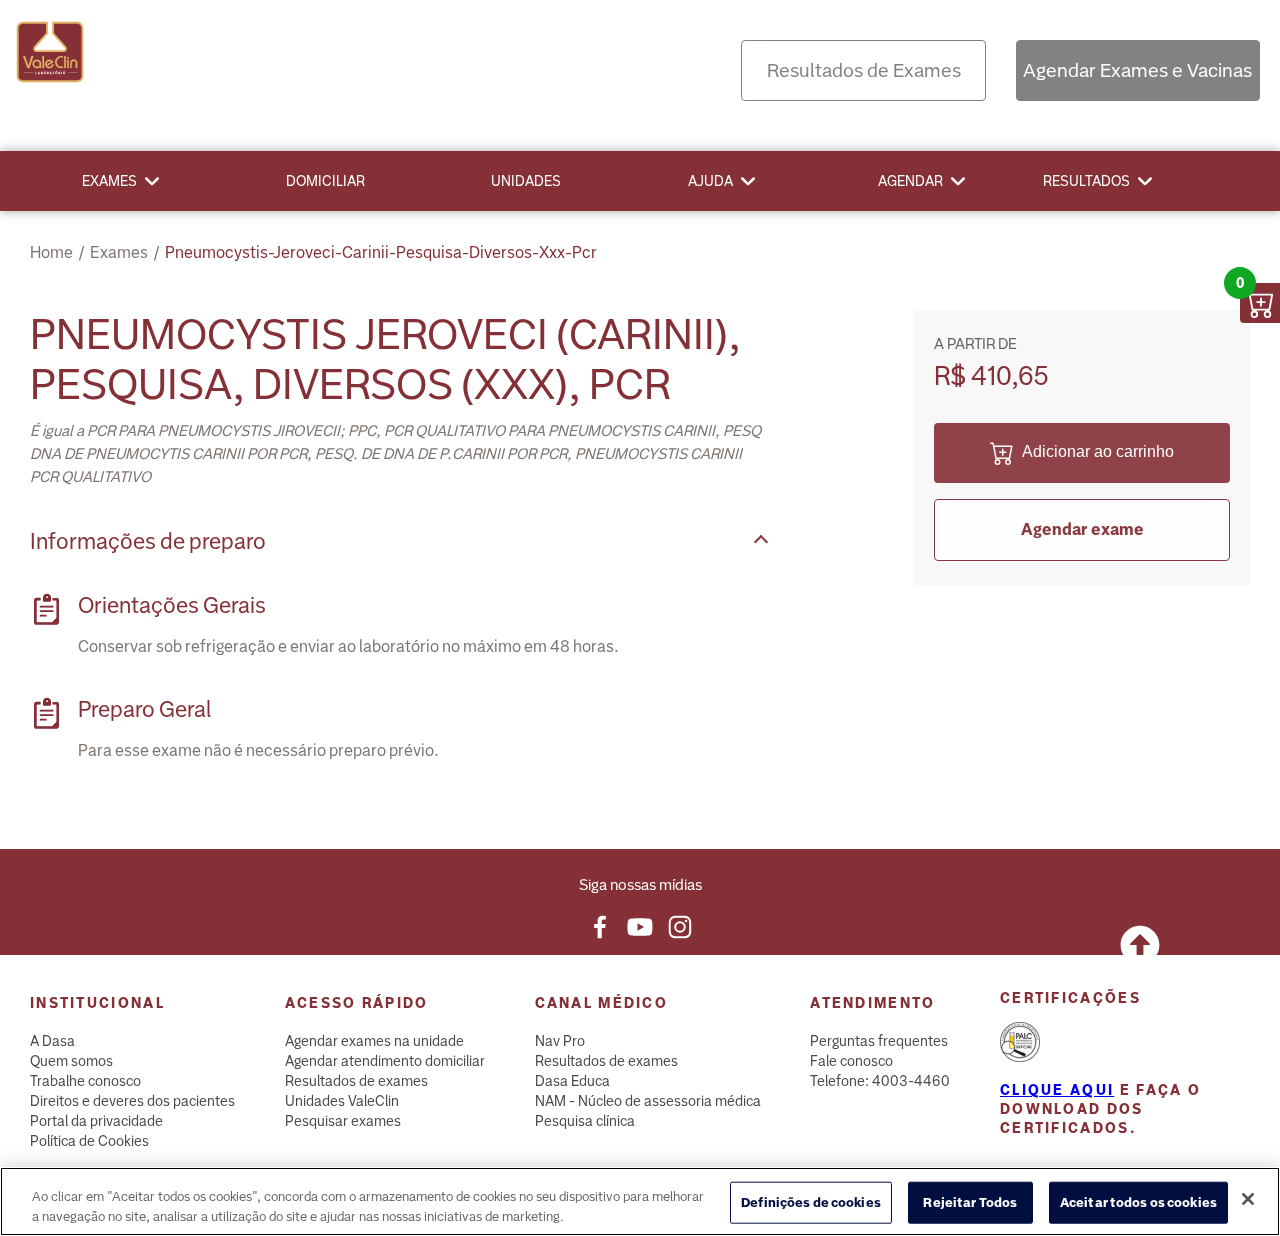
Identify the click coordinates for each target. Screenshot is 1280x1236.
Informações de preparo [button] (148, 541)
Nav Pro (560, 1041)
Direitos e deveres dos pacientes (132, 1101)
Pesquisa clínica (585, 1121)
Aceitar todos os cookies (1138, 1202)
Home (51, 252)
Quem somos (71, 1061)
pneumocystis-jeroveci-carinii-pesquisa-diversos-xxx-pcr (381, 252)
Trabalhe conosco (85, 1081)
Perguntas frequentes (879, 1041)
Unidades (526, 181)
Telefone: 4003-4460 (880, 1081)
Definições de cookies (811, 1202)
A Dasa (52, 1041)
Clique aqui (1057, 1090)
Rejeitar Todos (970, 1202)
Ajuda (710, 181)
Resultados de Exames (864, 70)
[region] (640, 1201)
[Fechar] (1248, 1199)
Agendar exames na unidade (374, 1041)
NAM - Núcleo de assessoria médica (648, 1101)
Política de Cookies (89, 1141)
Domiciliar (325, 181)
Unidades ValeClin (342, 1101)
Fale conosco (851, 1061)
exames (119, 252)
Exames (109, 181)
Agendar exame (1082, 529)
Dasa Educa (572, 1081)
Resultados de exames (356, 1081)
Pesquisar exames (343, 1121)
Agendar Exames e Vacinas (1137, 70)
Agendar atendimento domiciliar (385, 1061)
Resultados (1086, 181)
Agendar (910, 181)
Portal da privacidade (96, 1121)
